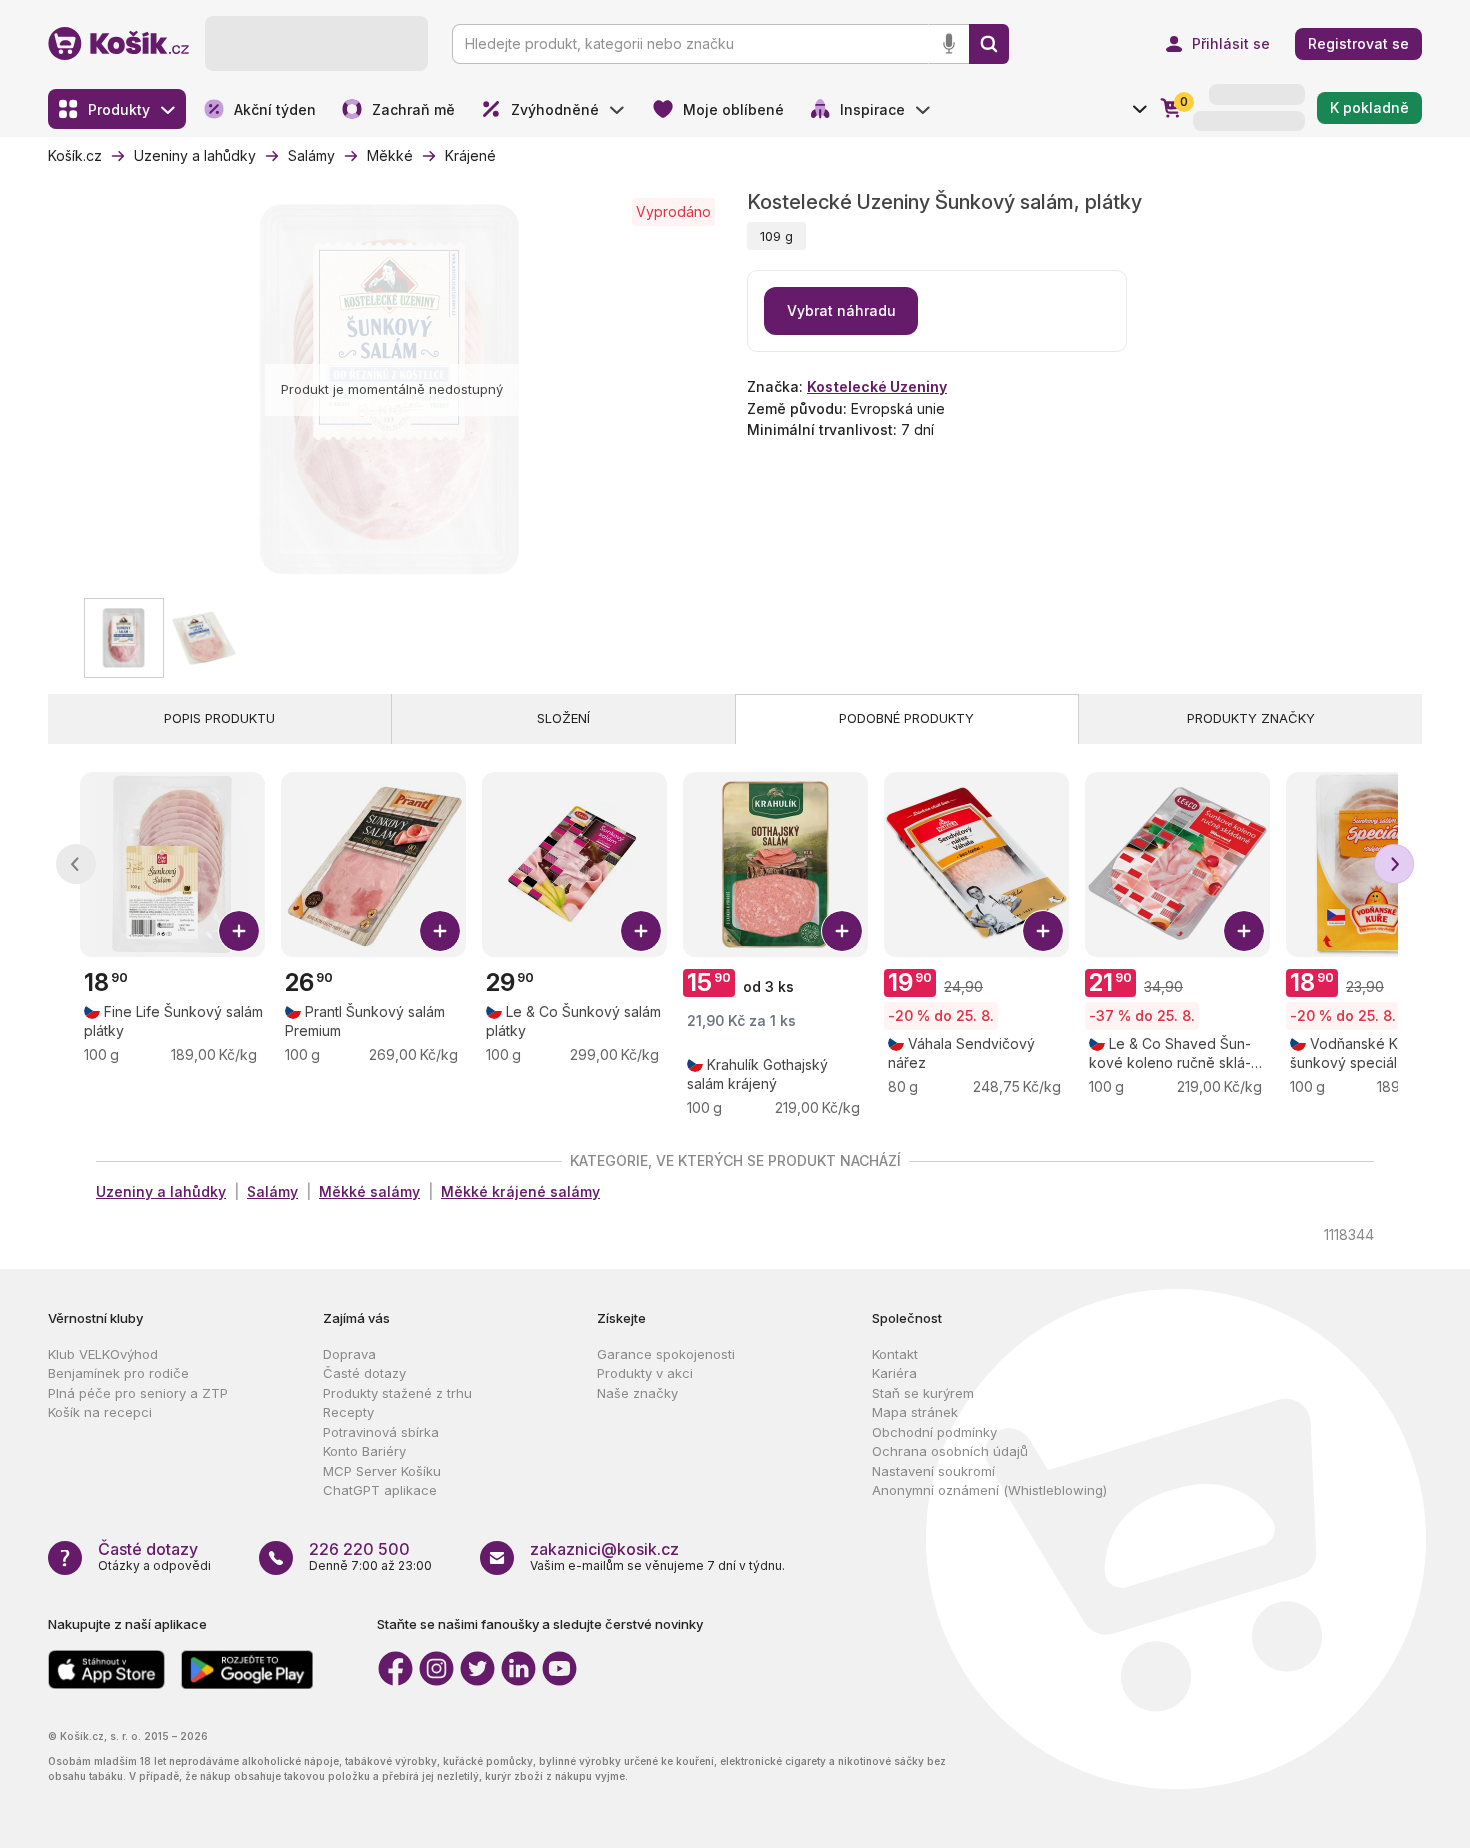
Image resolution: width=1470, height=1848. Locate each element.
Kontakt (895, 1354)
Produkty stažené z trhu (397, 1393)
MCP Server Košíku (382, 1471)
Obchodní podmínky (934, 1432)
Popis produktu (219, 718)
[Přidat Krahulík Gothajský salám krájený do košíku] (842, 931)
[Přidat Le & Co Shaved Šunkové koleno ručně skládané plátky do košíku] (1244, 931)
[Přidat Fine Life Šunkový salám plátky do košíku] (239, 931)
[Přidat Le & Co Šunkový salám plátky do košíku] (641, 931)
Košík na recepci (100, 1412)
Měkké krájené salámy (520, 1191)
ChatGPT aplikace (380, 1490)
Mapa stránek (915, 1412)
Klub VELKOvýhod (103, 1354)
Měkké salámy (369, 1191)
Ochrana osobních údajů (950, 1451)
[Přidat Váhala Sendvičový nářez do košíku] (1043, 931)
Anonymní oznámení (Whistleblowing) (989, 1490)
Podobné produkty (906, 718)
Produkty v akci (645, 1373)
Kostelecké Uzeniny (877, 386)
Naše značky (637, 1393)
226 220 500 (359, 1549)
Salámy (272, 1191)
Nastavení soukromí (933, 1471)
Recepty (348, 1412)
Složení (563, 718)
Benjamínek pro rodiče (118, 1373)
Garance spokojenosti (666, 1354)
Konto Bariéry (364, 1451)
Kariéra (894, 1373)
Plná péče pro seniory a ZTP (138, 1393)
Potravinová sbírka (381, 1432)
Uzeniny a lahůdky (161, 1191)
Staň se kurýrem (923, 1393)
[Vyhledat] (989, 44)
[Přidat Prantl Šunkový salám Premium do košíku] (440, 931)
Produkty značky (1251, 718)
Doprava (349, 1354)
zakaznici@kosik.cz (604, 1549)
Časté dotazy (364, 1373)
